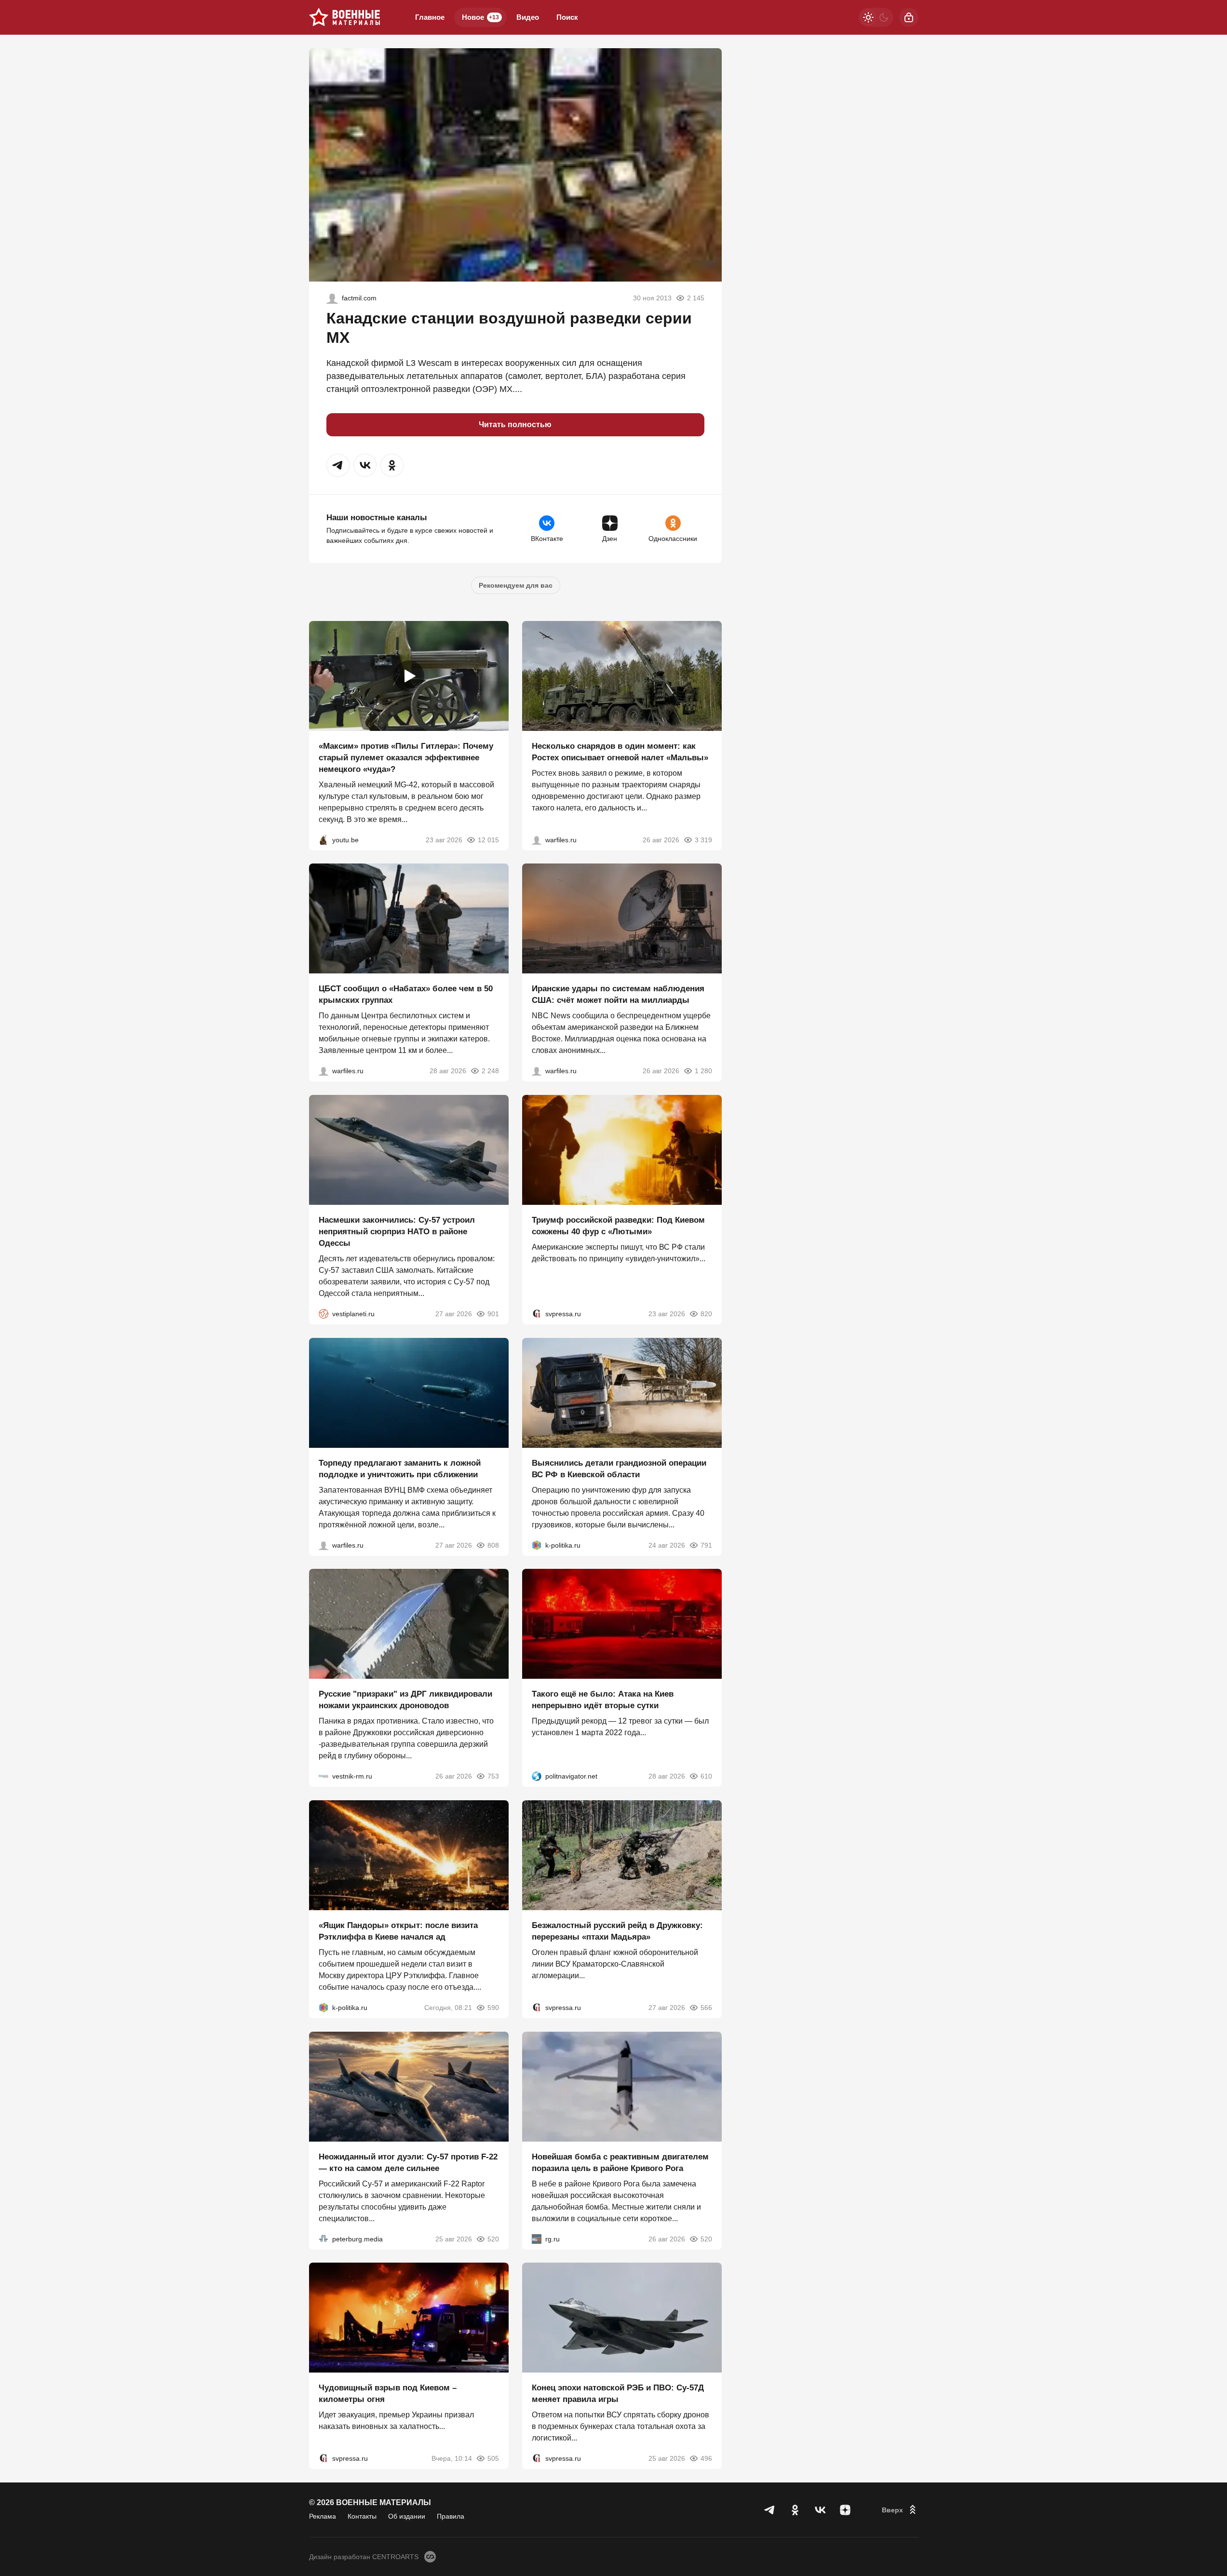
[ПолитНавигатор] (537, 1776)
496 (706, 2458)
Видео (528, 17)
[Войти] (909, 17)
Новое (480, 17)
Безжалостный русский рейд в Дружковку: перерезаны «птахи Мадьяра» (617, 1931)
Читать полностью (515, 425)
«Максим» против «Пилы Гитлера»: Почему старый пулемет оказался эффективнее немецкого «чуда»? (406, 757)
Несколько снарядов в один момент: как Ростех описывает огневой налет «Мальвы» (620, 751)
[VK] (820, 2510)
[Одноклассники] (795, 2510)
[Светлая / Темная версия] (876, 17)
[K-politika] (537, 1545)
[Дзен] (845, 2510)
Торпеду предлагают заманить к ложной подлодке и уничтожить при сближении (400, 1468)
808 (493, 1545)
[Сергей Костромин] (537, 1071)
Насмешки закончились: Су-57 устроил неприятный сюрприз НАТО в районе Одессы (397, 1232)
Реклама (323, 2516)
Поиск (567, 17)
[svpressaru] (537, 1314)
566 (706, 2008)
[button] (338, 465)
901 (493, 1314)
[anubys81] (324, 839)
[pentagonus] (332, 298)
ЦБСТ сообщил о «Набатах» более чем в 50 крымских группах (406, 994)
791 (706, 1545)
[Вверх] (900, 2510)
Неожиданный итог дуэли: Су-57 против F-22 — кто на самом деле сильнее (408, 2162)
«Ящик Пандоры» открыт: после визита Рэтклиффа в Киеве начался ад (398, 1931)
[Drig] (324, 1776)
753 (493, 1776)
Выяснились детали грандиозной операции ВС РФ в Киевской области (619, 1468)
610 (706, 1776)
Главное (430, 17)
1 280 (703, 1071)
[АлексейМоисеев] (537, 2239)
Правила (451, 2516)
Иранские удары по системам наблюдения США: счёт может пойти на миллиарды (618, 994)
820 (706, 1314)
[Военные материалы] (345, 17)
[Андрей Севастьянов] (537, 839)
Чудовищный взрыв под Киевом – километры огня (388, 2394)
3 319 (703, 839)
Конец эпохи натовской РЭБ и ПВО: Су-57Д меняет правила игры (618, 2394)
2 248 (490, 1071)
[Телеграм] (770, 2510)
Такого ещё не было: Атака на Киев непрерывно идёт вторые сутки (603, 1700)
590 (493, 2008)
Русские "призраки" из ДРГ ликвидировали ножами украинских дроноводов (405, 1700)
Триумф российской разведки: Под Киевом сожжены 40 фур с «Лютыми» (618, 1226)
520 (493, 2239)
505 (493, 2458)
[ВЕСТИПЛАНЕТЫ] (324, 1314)
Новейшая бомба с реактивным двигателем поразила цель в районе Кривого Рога (620, 2162)
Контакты (362, 2516)
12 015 (488, 839)
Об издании (407, 2516)
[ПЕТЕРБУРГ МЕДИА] (324, 2239)
